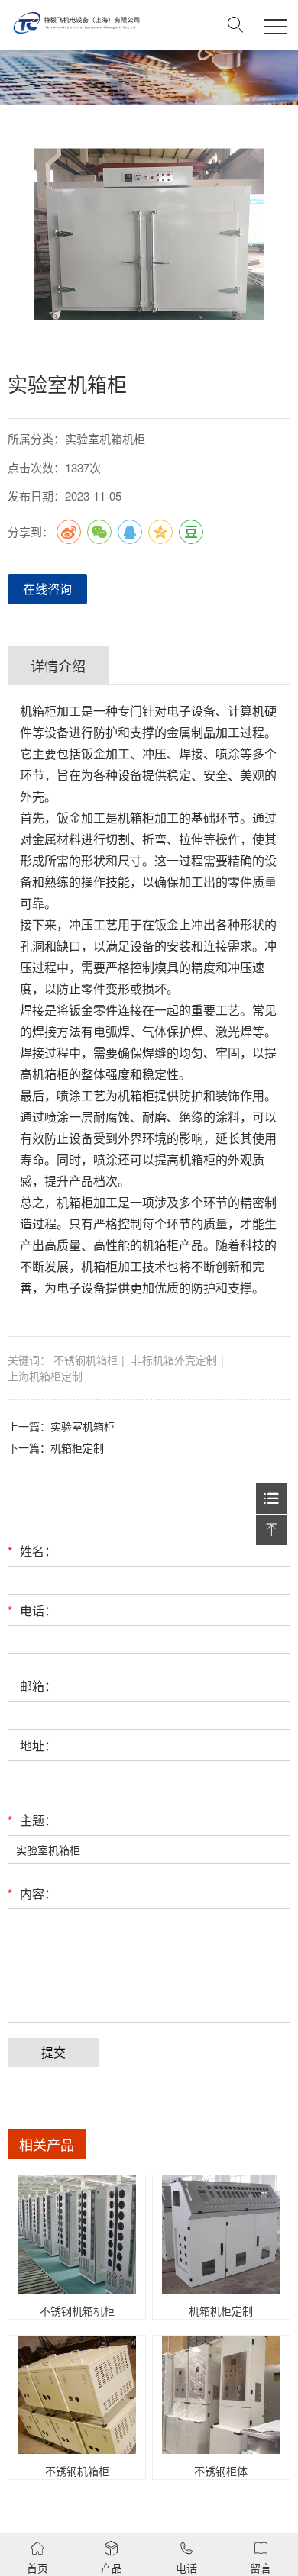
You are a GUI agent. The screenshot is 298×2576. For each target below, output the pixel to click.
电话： (32, 1610)
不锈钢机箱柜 (86, 1360)
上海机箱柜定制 (45, 1376)
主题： (32, 1820)
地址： (38, 1745)
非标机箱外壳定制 (174, 1360)
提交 (53, 2052)
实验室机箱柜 (83, 1426)
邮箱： (38, 1686)
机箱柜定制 (77, 1447)
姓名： (32, 1551)
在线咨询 (47, 589)
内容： (32, 1893)
